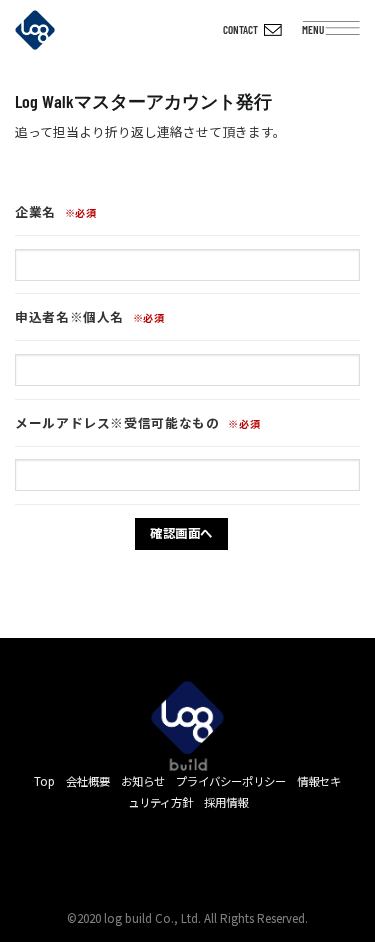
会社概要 (88, 781)
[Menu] (349, 33)
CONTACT (240, 29)
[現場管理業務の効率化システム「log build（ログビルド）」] (50, 30)
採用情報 (226, 802)
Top (44, 781)
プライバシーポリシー (231, 781)
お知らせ (143, 781)
